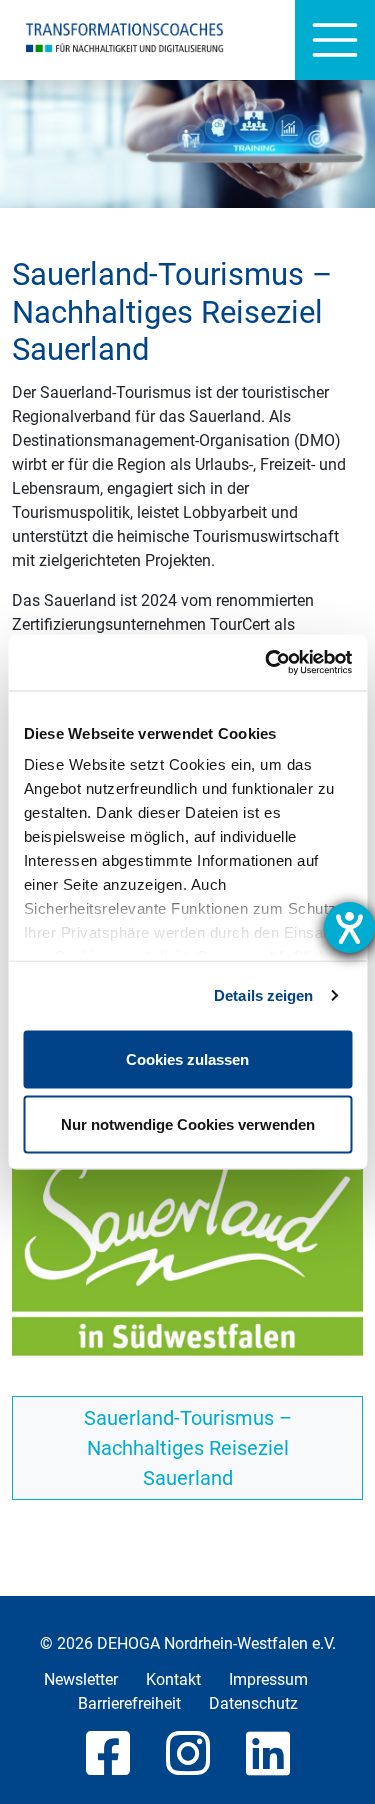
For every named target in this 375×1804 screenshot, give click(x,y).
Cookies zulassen (187, 1058)
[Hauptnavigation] (335, 40)
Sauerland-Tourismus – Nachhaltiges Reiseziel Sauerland (188, 1448)
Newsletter (81, 1679)
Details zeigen (263, 995)
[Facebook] (108, 1755)
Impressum (268, 1679)
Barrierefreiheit (129, 1703)
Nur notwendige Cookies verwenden (188, 1124)
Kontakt (173, 1679)
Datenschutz (253, 1703)
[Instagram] (188, 1755)
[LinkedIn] (268, 1755)
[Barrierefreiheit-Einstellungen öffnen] (349, 927)
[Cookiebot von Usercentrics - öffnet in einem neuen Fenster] (267, 663)
